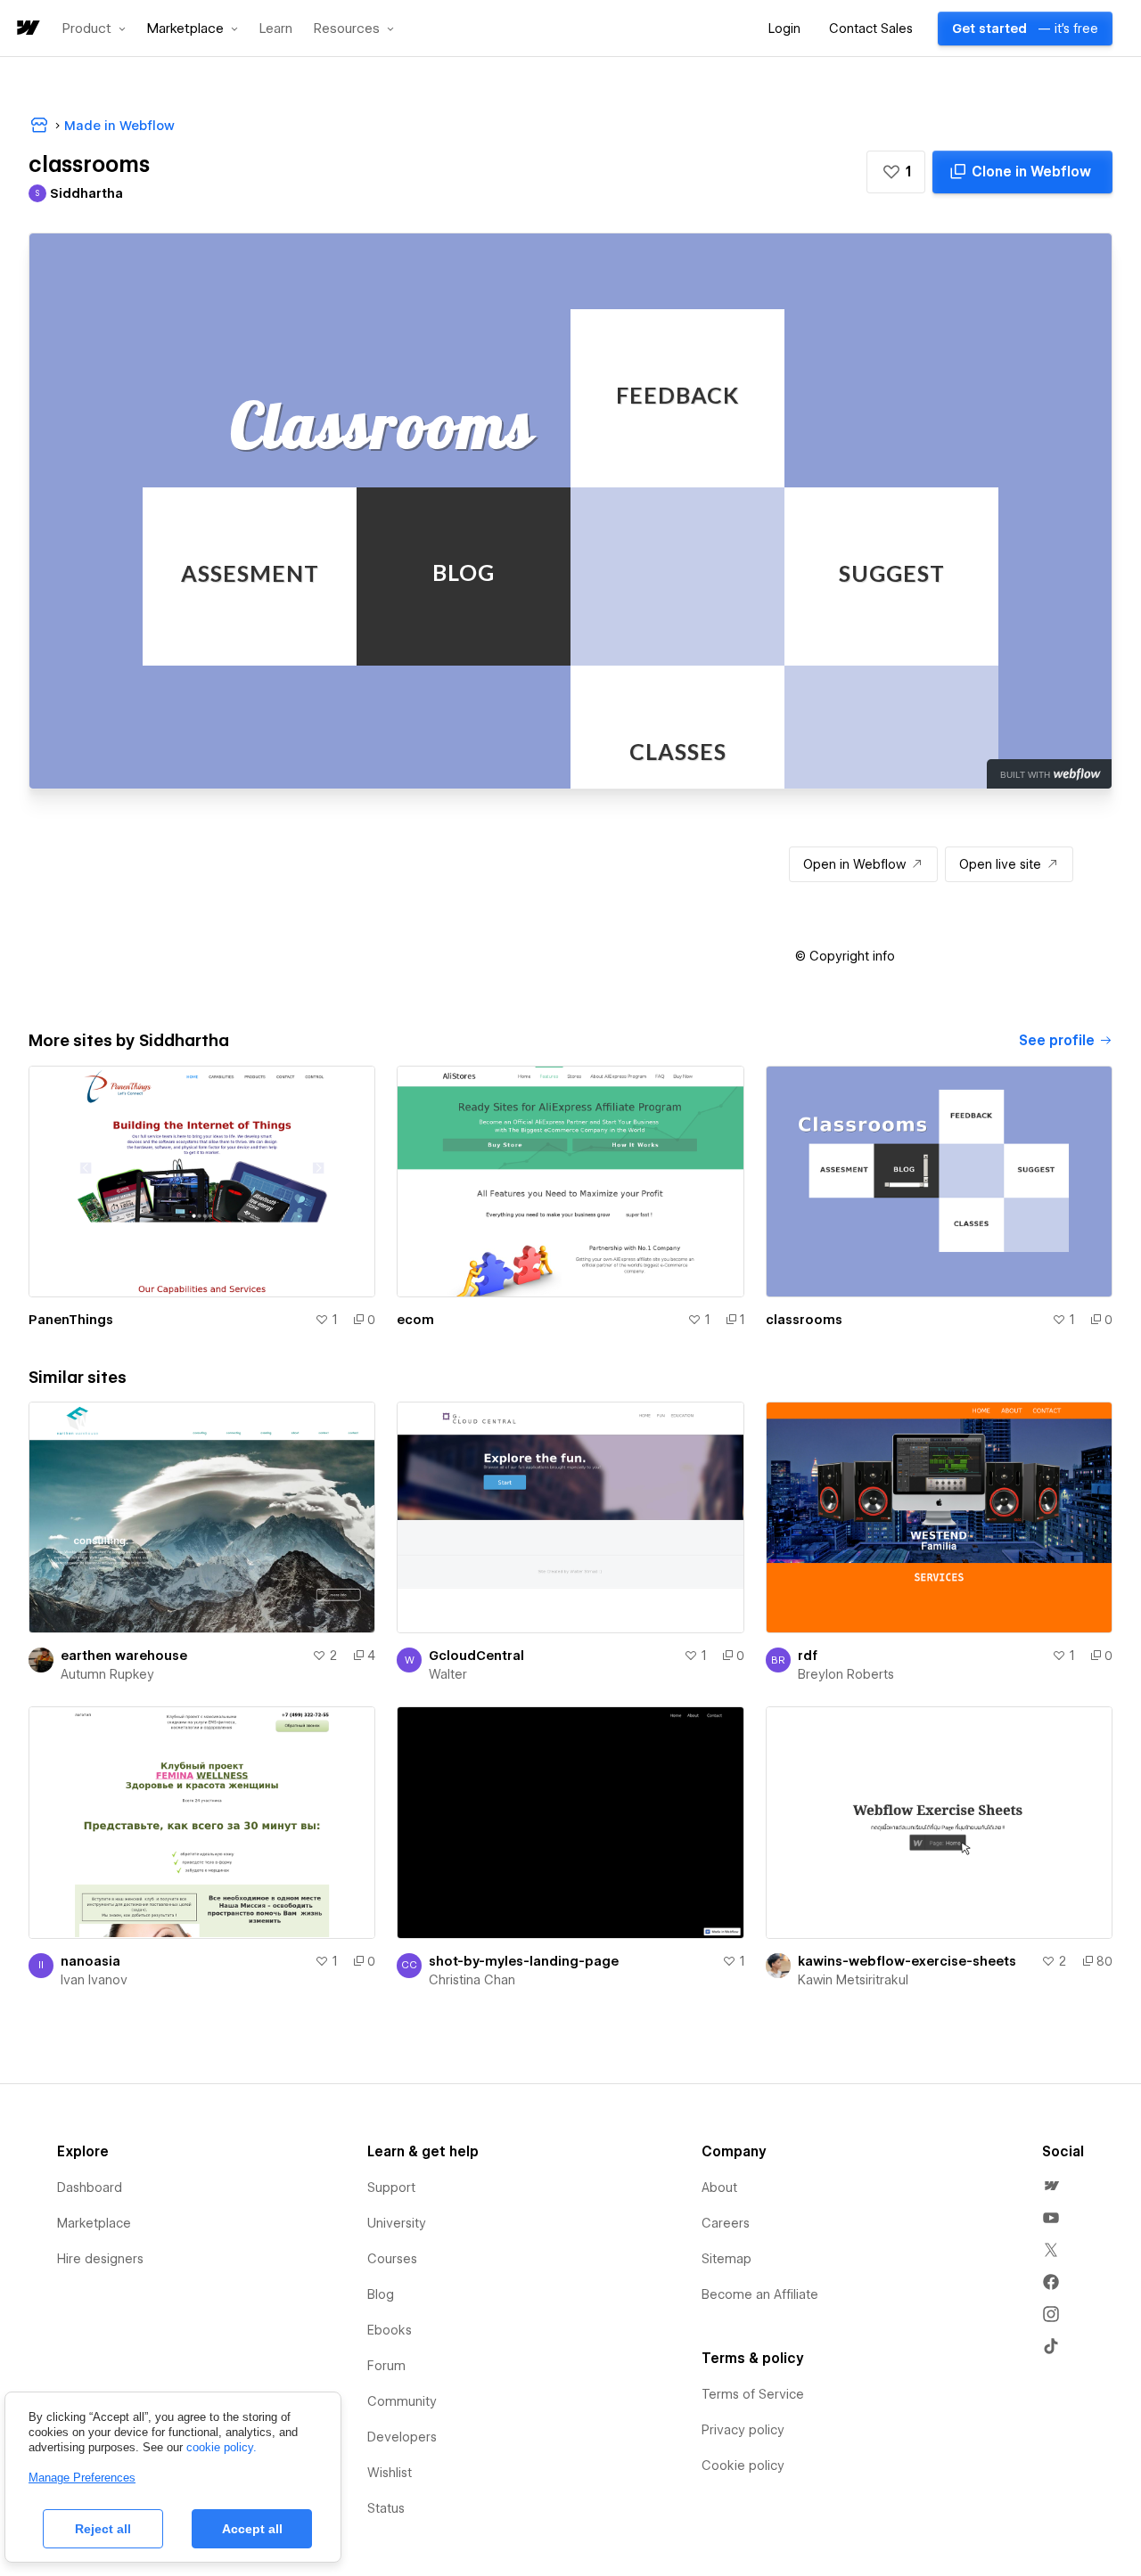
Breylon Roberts (846, 1674)
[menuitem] (1051, 2186)
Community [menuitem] (402, 2401)
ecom (415, 1320)
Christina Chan (472, 1980)
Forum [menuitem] (386, 2366)
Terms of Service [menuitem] (753, 2394)
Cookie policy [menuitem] (743, 2466)
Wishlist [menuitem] (390, 2473)
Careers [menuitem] (726, 2223)
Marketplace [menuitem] (94, 2223)
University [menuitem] (397, 2223)
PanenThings (71, 1320)
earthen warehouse (124, 1656)
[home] (27, 29)
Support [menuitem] (391, 2188)
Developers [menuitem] (402, 2437)
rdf (808, 1656)
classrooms (804, 1320)
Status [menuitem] (386, 2508)
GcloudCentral (476, 1656)
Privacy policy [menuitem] (743, 2430)
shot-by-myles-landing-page (524, 1961)
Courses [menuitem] (392, 2259)
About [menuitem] (719, 2188)
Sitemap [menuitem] (726, 2259)
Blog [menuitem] (381, 2294)
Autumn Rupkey (107, 1674)
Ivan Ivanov (94, 1980)
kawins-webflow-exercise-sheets (907, 1961)
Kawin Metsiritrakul (853, 1980)
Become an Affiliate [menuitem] (760, 2294)
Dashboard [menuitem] (90, 2188)
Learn (276, 29)
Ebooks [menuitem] (390, 2330)
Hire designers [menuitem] (100, 2259)
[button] (94, 29)
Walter (448, 1674)
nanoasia (90, 1961)
